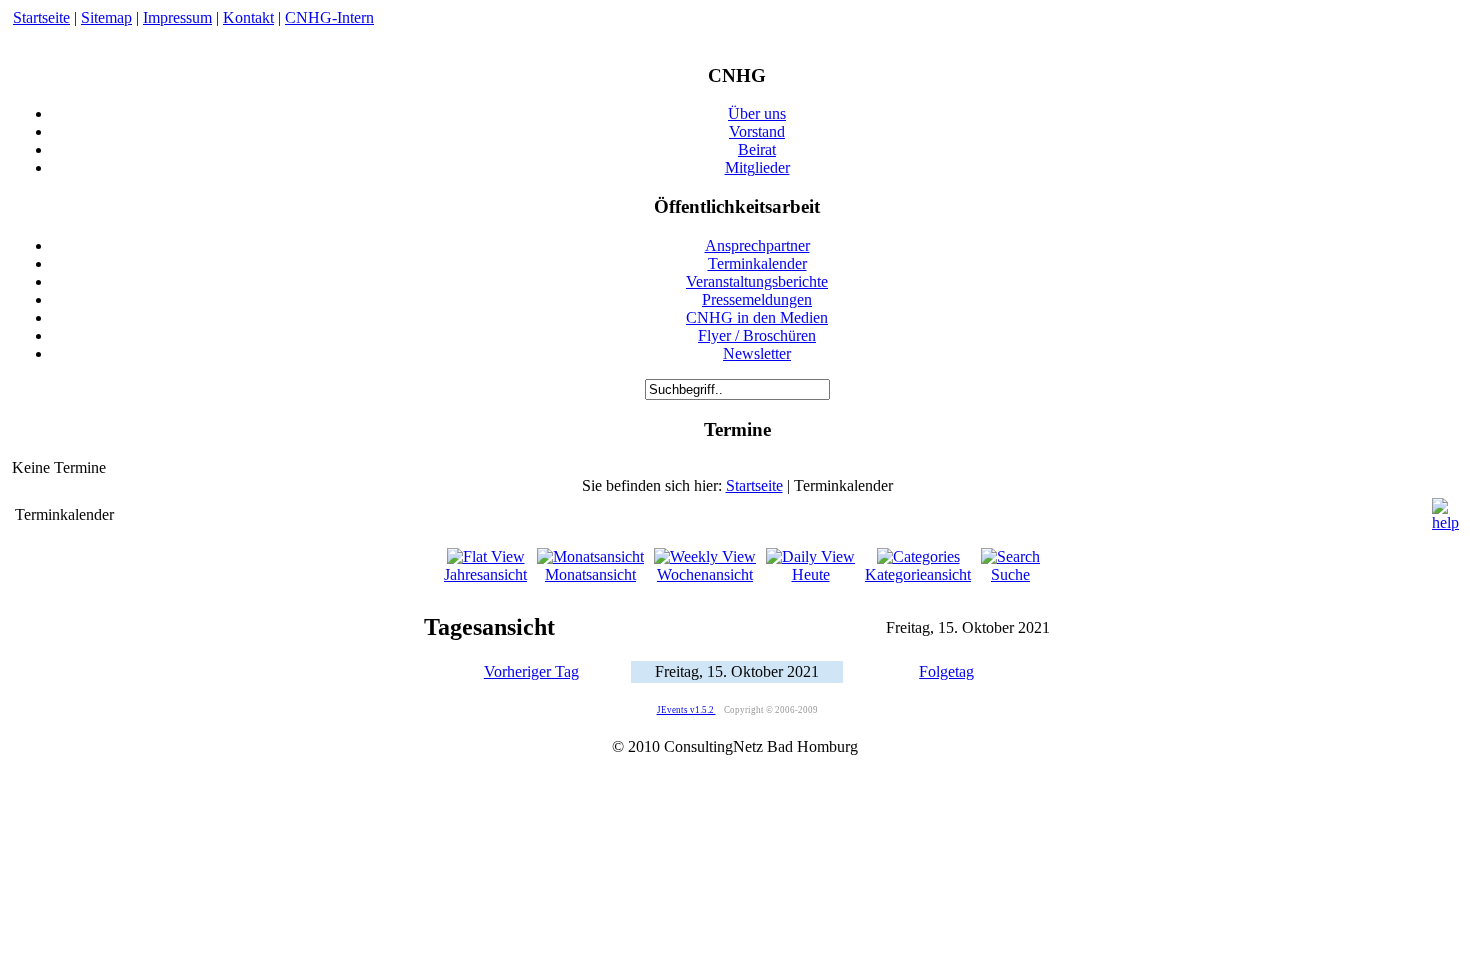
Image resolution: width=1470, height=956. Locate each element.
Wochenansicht (705, 574)
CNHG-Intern (329, 17)
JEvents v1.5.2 (686, 710)
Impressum (177, 17)
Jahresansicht (485, 574)
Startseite (41, 17)
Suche (1010, 574)
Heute (811, 574)
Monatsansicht (590, 574)
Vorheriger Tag (531, 671)
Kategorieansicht (918, 574)
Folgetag (946, 671)
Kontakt (248, 17)
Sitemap (106, 17)
